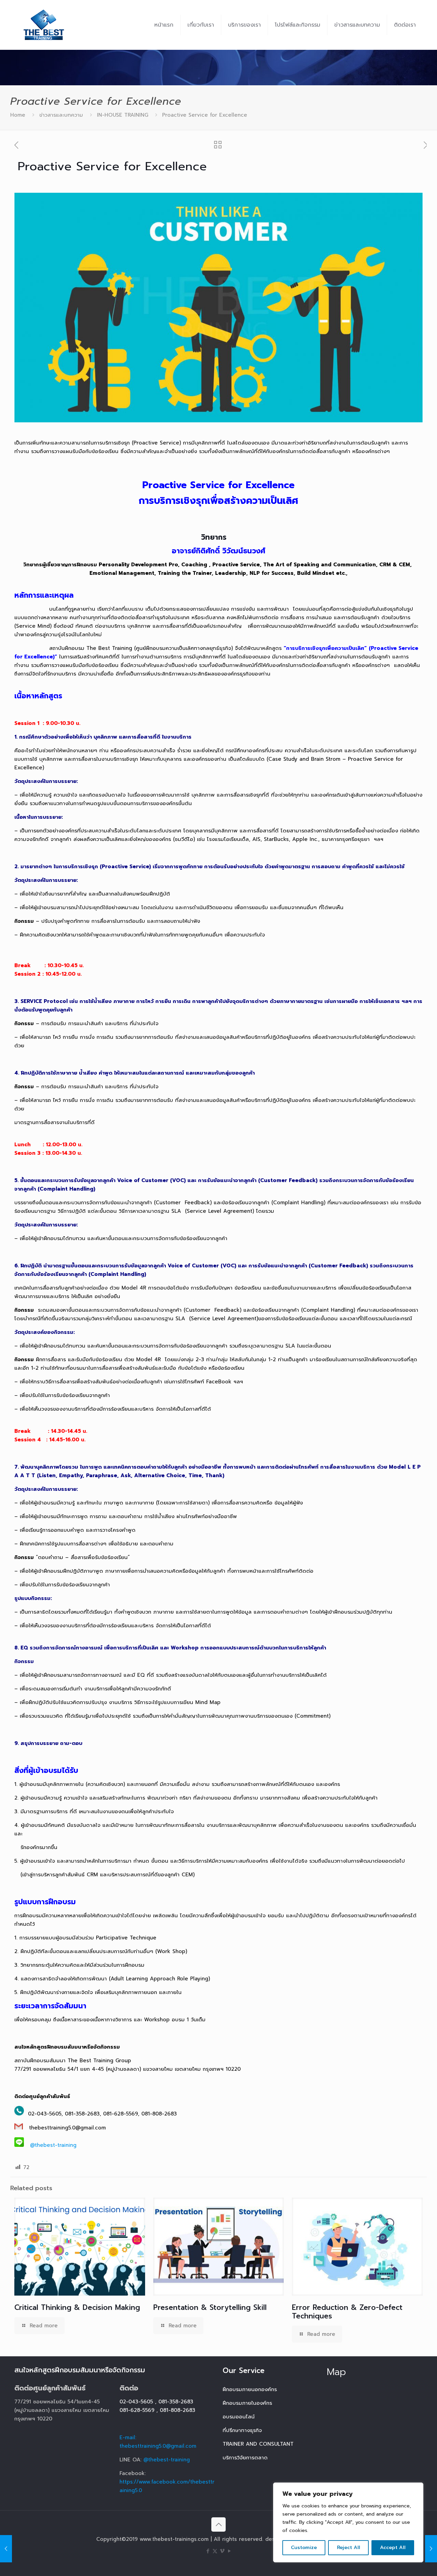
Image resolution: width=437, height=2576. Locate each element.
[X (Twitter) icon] (215, 2551)
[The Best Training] (44, 25)
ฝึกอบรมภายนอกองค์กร (250, 2389)
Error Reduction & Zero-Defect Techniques (347, 2312)
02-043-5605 (136, 2402)
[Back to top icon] (218, 2524)
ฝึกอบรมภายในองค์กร (247, 2403)
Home (18, 115)
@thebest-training (53, 2145)
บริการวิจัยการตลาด (245, 2458)
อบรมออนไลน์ (239, 2417)
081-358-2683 (176, 2402)
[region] (348, 2522)
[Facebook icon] (208, 2551)
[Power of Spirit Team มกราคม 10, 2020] (6, 2549)
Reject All (349, 2548)
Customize (304, 2548)
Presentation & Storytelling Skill (210, 2308)
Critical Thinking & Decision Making (77, 2308)
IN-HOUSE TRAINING (123, 115)
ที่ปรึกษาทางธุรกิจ (242, 2430)
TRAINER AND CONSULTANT (258, 2444)
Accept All (393, 2548)
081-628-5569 (137, 2410)
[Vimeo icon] (222, 2551)
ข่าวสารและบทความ (61, 115)
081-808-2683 (178, 2410)
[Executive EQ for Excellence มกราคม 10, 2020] (431, 2549)
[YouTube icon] (229, 2551)
